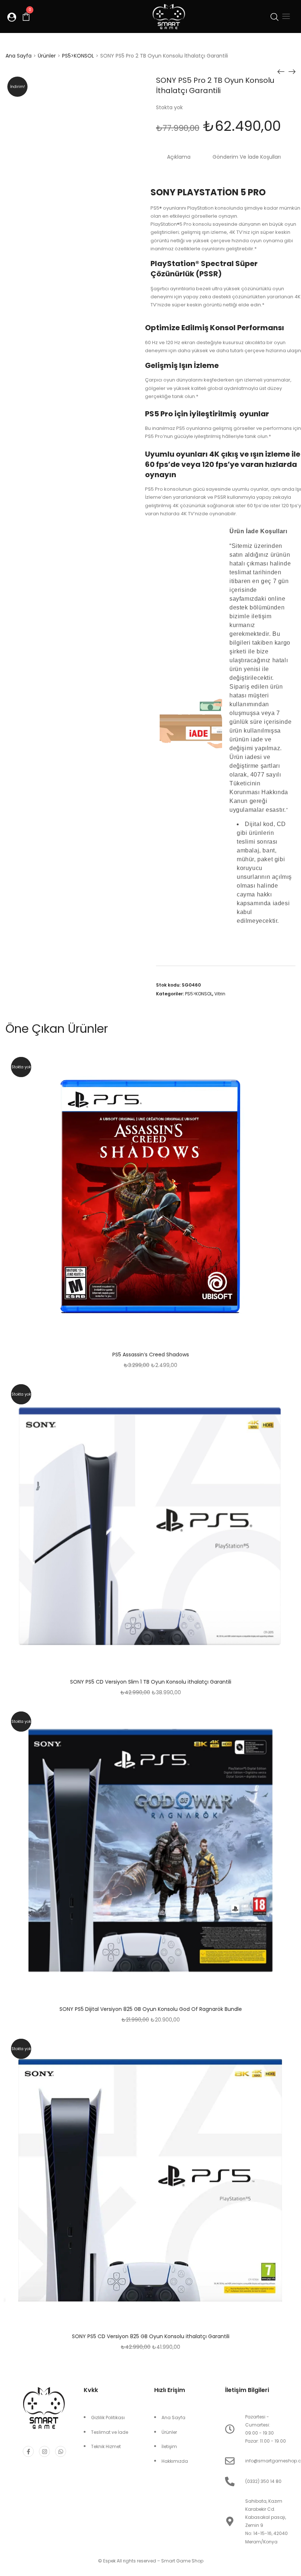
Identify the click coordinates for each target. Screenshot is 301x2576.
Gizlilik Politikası (108, 2417)
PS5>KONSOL (78, 56)
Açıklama (179, 157)
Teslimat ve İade (110, 2432)
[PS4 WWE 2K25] (281, 71)
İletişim (169, 2446)
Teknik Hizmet (106, 2446)
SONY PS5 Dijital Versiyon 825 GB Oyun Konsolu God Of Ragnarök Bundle (151, 2009)
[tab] (179, 157)
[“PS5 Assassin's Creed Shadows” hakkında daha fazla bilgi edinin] (169, 1197)
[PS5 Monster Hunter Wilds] (292, 71)
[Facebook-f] (28, 2451)
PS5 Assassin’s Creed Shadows (151, 1355)
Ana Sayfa (19, 56)
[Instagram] (44, 2451)
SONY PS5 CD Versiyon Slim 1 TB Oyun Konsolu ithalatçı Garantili (151, 1682)
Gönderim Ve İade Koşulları (247, 157)
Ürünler (47, 56)
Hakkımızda (175, 2461)
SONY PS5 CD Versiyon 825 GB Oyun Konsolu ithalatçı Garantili (151, 2336)
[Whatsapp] (61, 2451)
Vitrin (220, 994)
